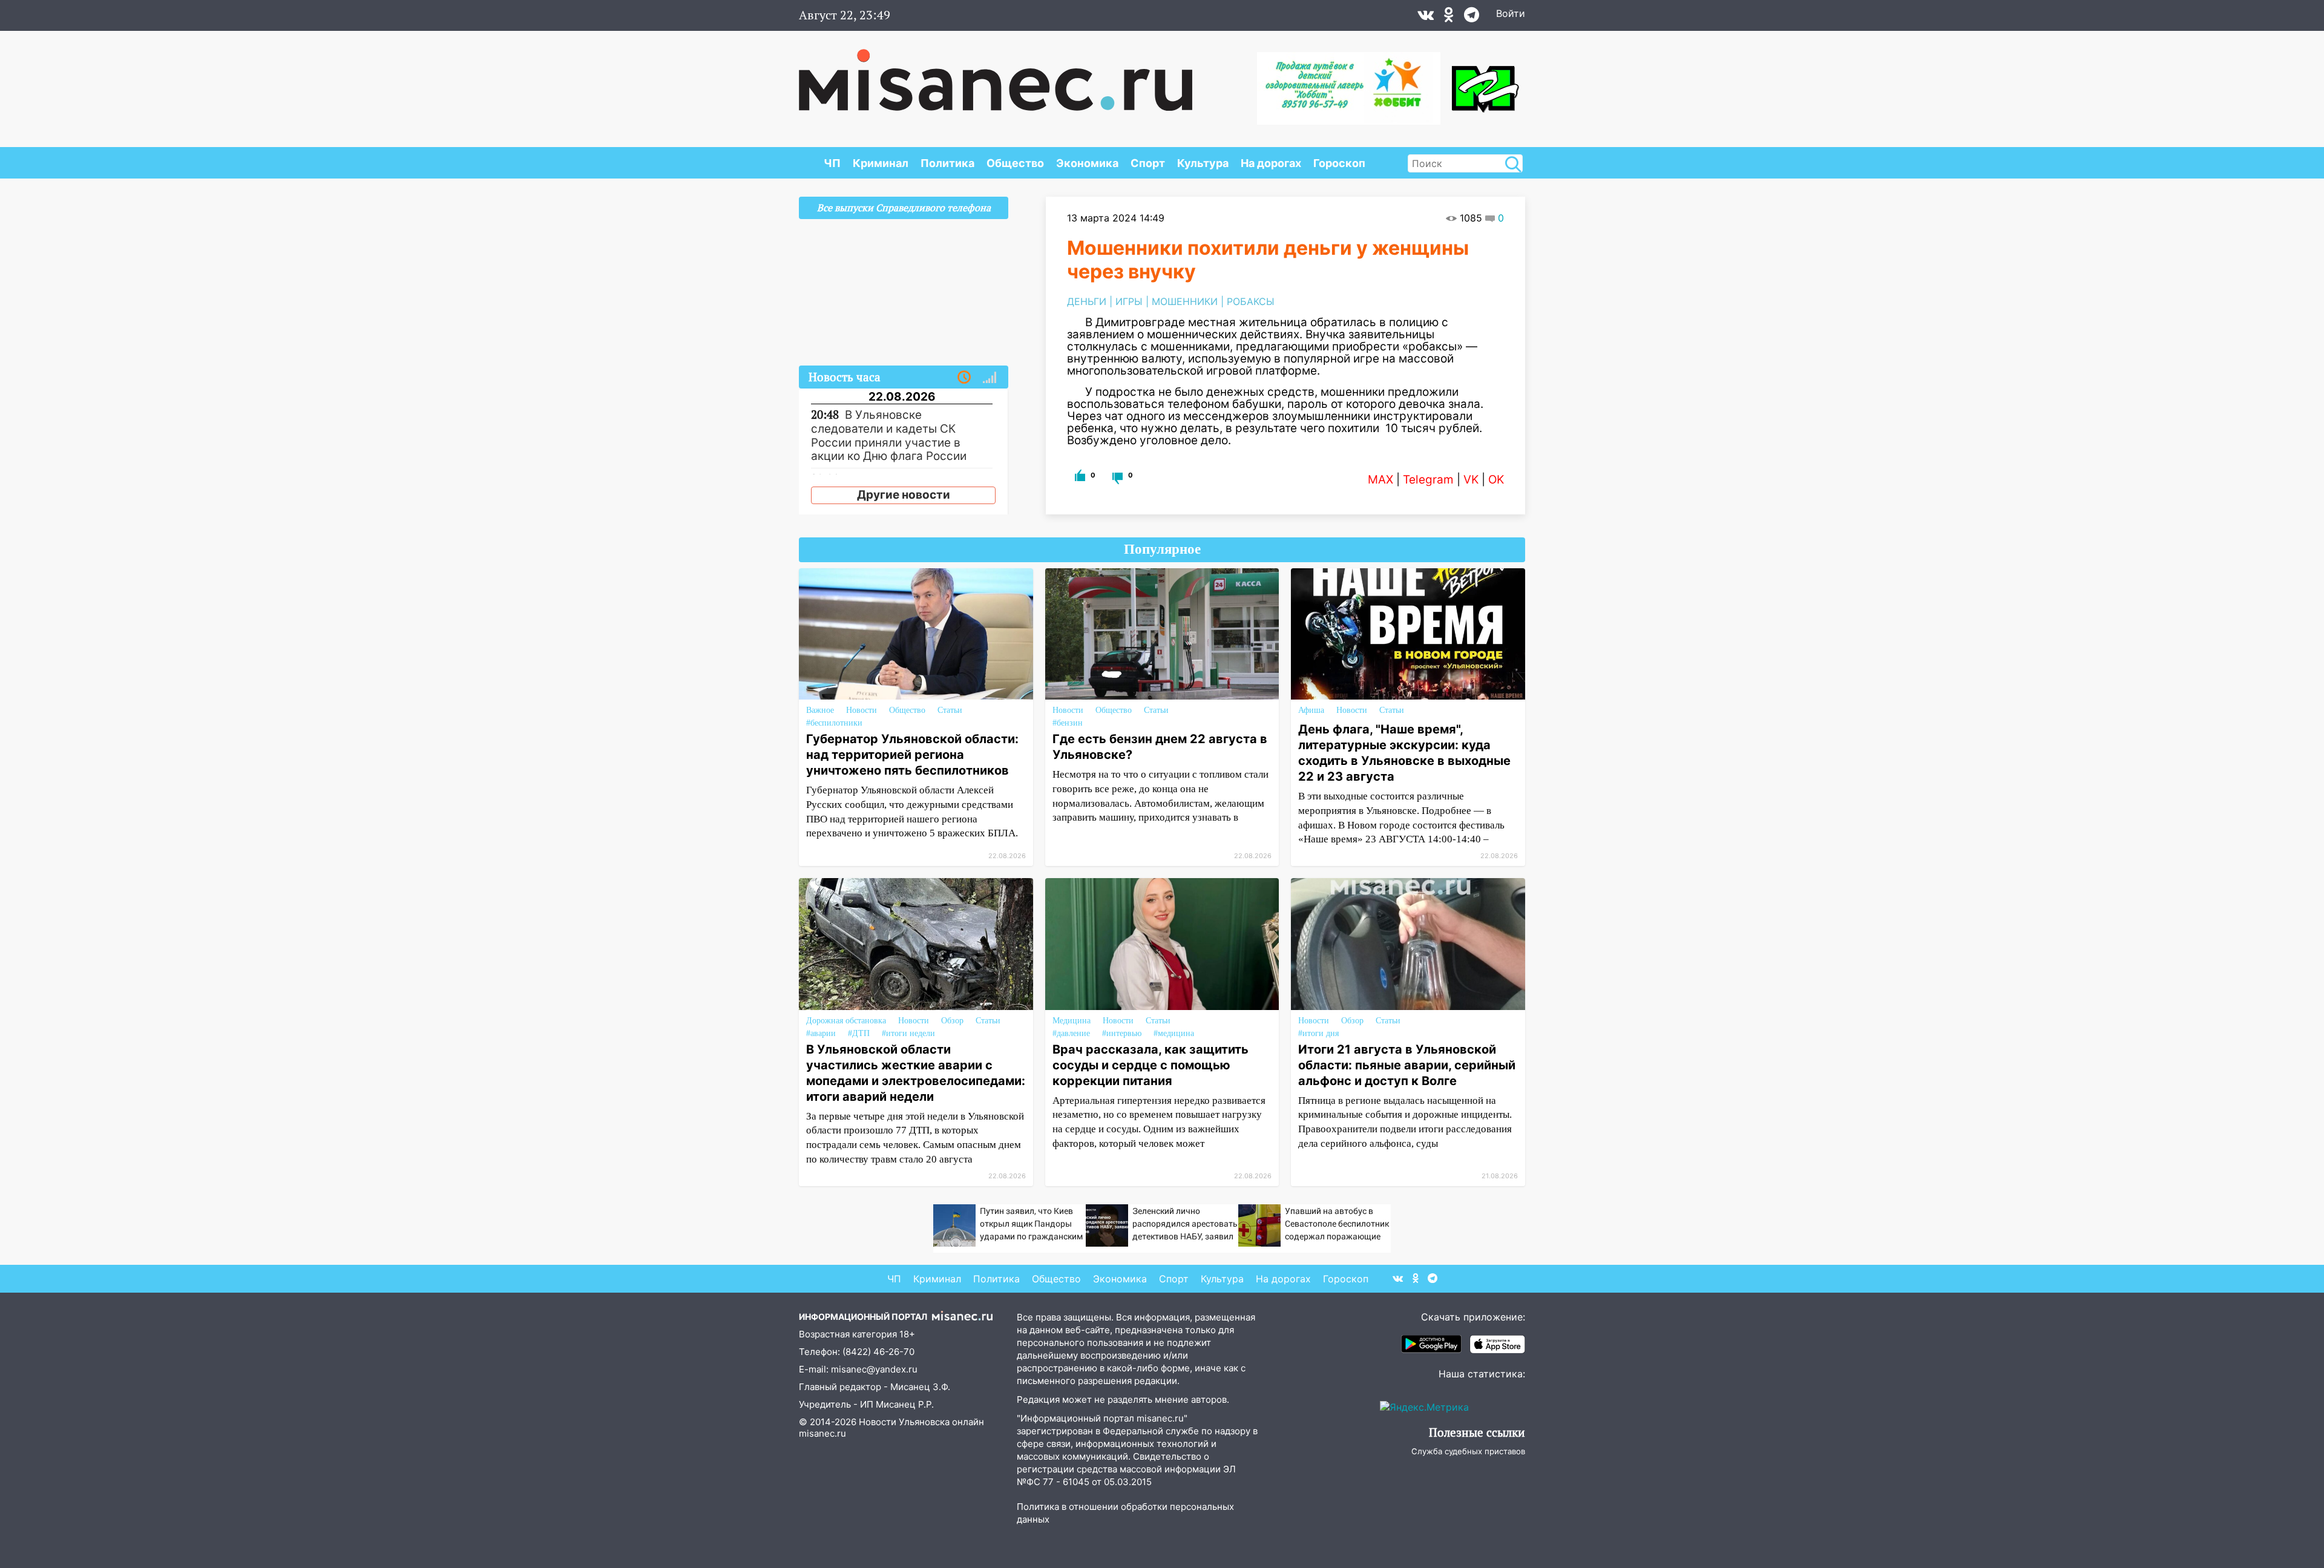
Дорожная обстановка (846, 1021)
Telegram (1428, 480)
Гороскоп (1339, 163)
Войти (1511, 13)
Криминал (881, 163)
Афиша (1311, 710)
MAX (1380, 480)
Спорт (1148, 163)
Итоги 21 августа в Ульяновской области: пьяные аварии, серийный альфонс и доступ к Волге (1407, 1065)
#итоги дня (1318, 1033)
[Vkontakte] (1426, 18)
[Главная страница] (996, 74)
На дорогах (1271, 163)
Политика (947, 163)
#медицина (1174, 1033)
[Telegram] (1472, 18)
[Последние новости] (964, 378)
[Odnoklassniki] (1449, 18)
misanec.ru (822, 1433)
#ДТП (859, 1033)
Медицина (1072, 1021)
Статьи (950, 710)
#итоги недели (908, 1033)
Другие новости (904, 495)
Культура (1203, 163)
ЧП (832, 163)
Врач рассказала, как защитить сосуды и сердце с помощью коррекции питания (1151, 1065)
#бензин (1068, 723)
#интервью (1122, 1033)
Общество (1015, 163)
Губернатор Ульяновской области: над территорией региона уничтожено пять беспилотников (912, 755)
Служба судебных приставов (1468, 1451)
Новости (862, 710)
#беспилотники (834, 723)
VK (1471, 480)
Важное (820, 710)
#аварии (821, 1033)
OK (1496, 480)
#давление (1071, 1033)
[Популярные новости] (990, 378)
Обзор (952, 1021)
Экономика (1087, 163)
